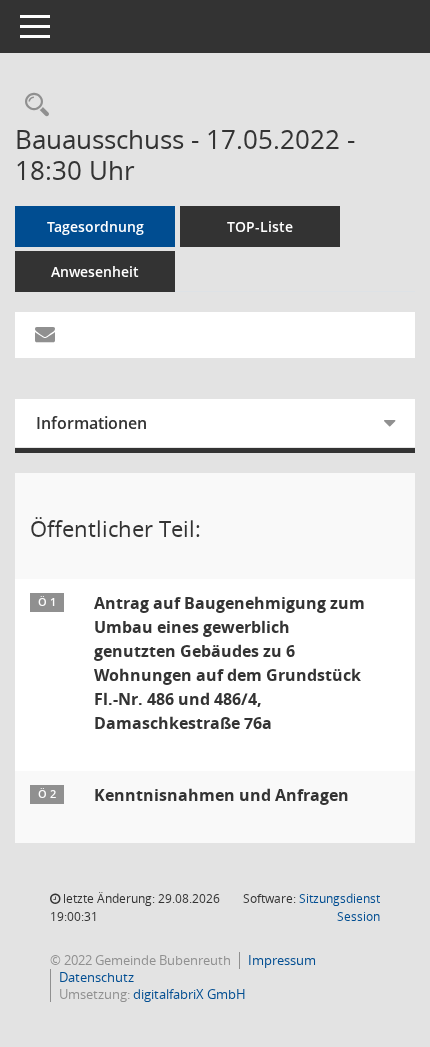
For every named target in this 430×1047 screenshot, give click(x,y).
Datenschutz (96, 977)
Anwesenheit (95, 271)
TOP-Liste (260, 226)
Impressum (282, 960)
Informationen (91, 423)
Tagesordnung (95, 226)
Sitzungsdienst (339, 907)
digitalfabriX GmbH (189, 994)
